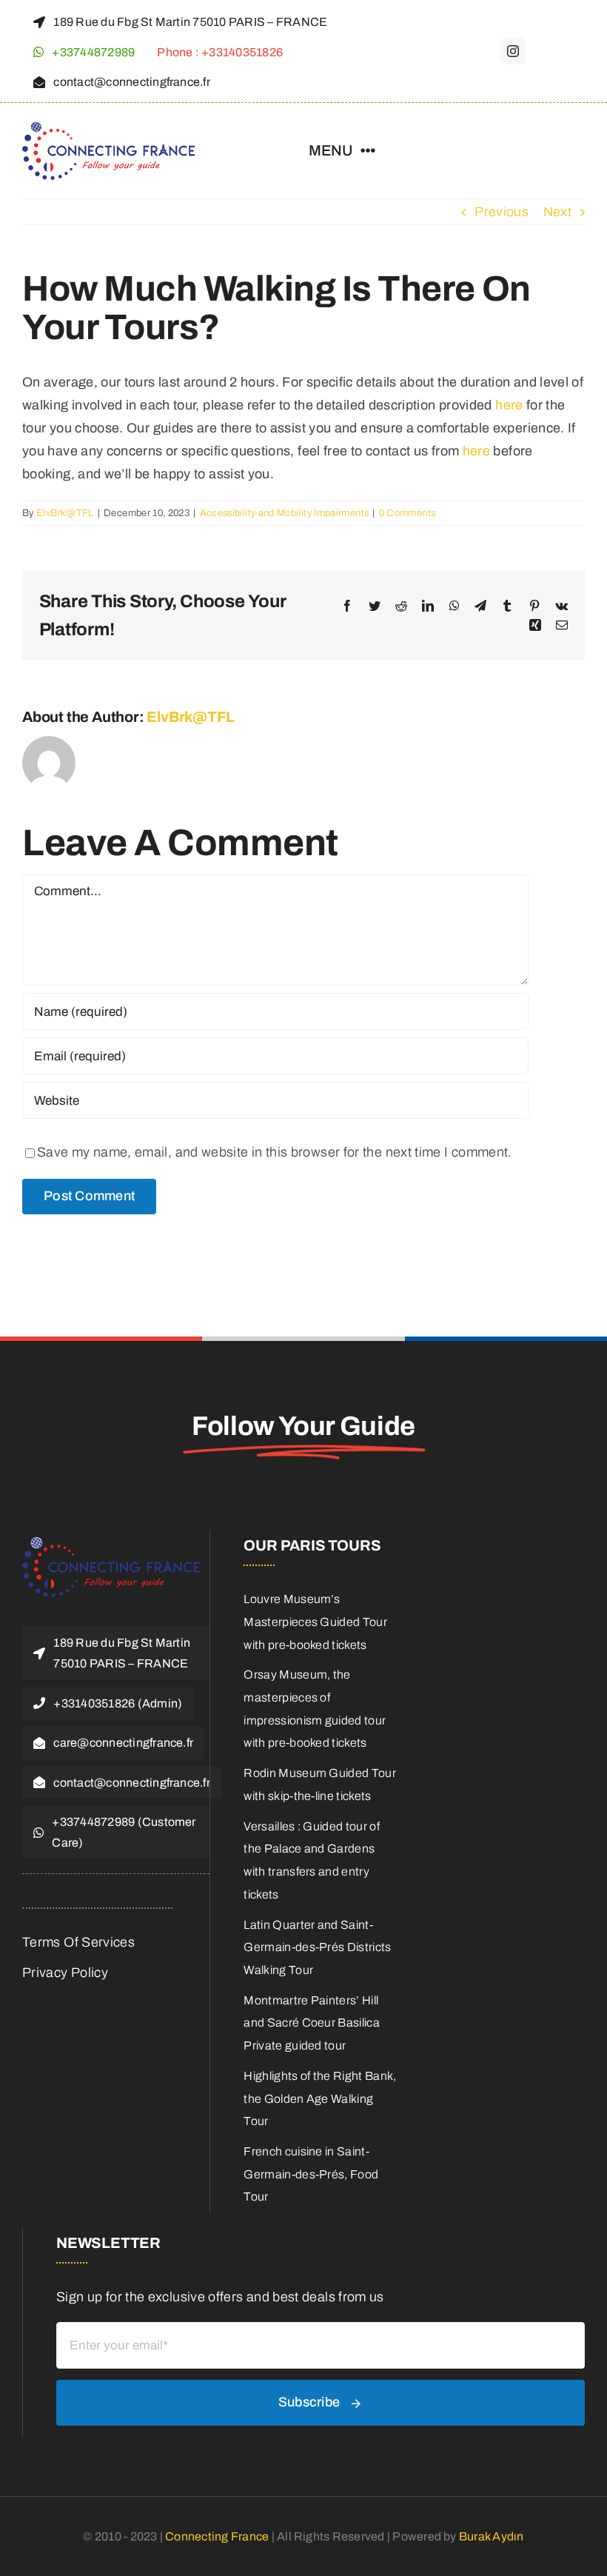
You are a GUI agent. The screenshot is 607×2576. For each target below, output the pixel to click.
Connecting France (218, 2536)
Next (557, 212)
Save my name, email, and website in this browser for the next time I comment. (275, 1152)
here (509, 405)
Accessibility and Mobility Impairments (285, 513)
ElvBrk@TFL (65, 513)
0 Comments (408, 513)
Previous (502, 212)
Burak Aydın (492, 2536)
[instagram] (513, 51)
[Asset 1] (108, 128)
